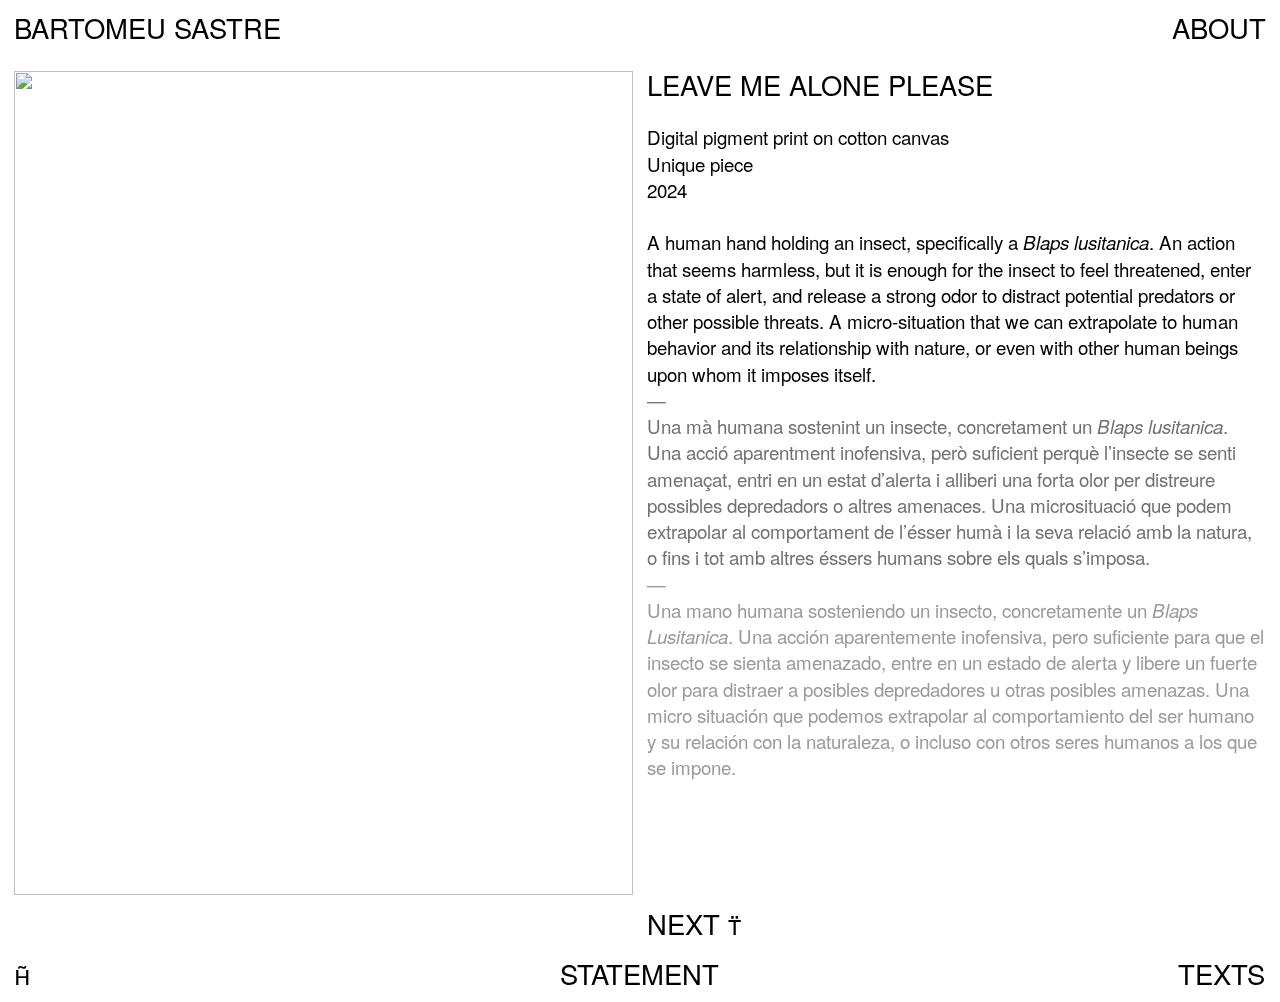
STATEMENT (639, 973)
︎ (22, 973)
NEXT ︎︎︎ (694, 923)
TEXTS (1221, 973)
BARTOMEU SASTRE (147, 27)
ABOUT (1219, 27)
